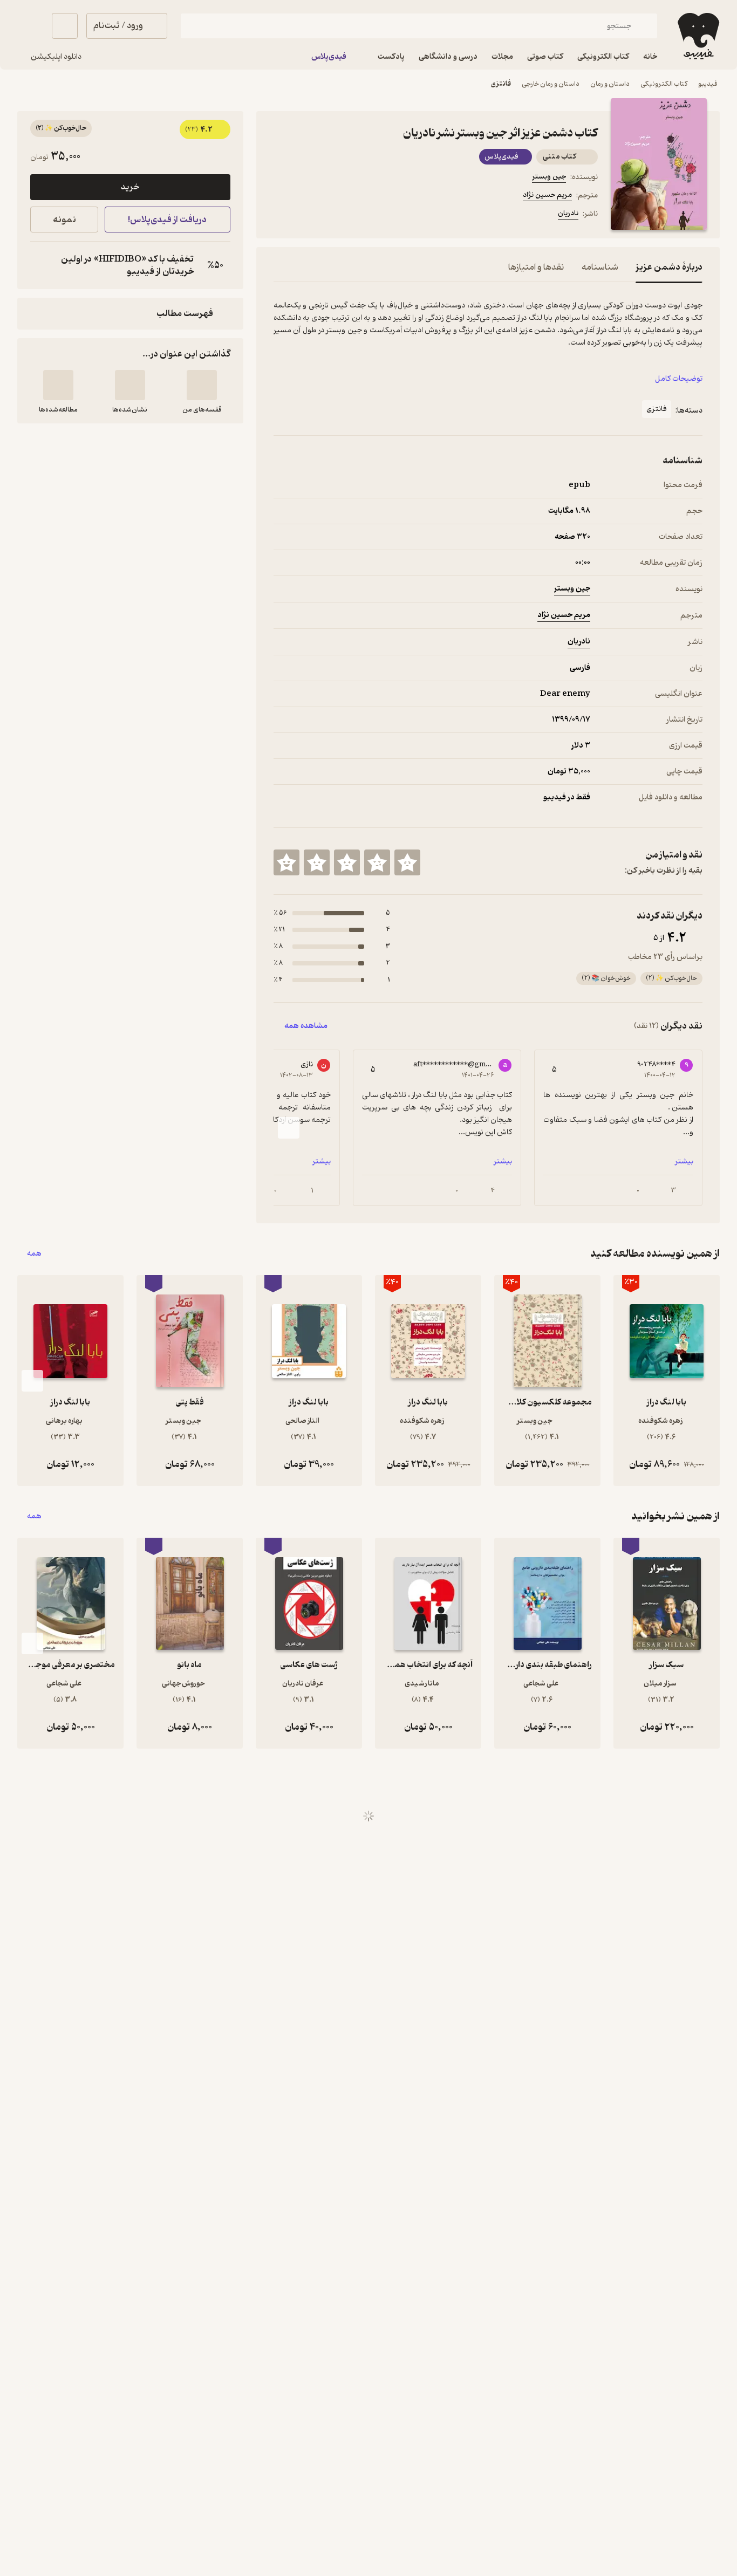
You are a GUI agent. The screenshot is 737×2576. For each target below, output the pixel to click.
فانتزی (501, 84)
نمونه (64, 220)
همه (34, 1254)
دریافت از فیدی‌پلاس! (167, 220)
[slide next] (289, 1128)
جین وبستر (549, 177)
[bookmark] (306, 215)
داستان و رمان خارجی (551, 84)
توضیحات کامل (679, 379)
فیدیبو (708, 84)
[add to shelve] (202, 385)
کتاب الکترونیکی (664, 84)
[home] (697, 36)
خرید (130, 187)
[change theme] (30, 26)
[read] (58, 385)
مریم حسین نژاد (547, 195)
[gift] (332, 215)
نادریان (568, 213)
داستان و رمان (610, 84)
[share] (358, 215)
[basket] (65, 26)
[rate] (407, 862)
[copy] (41, 265)
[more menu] (280, 215)
